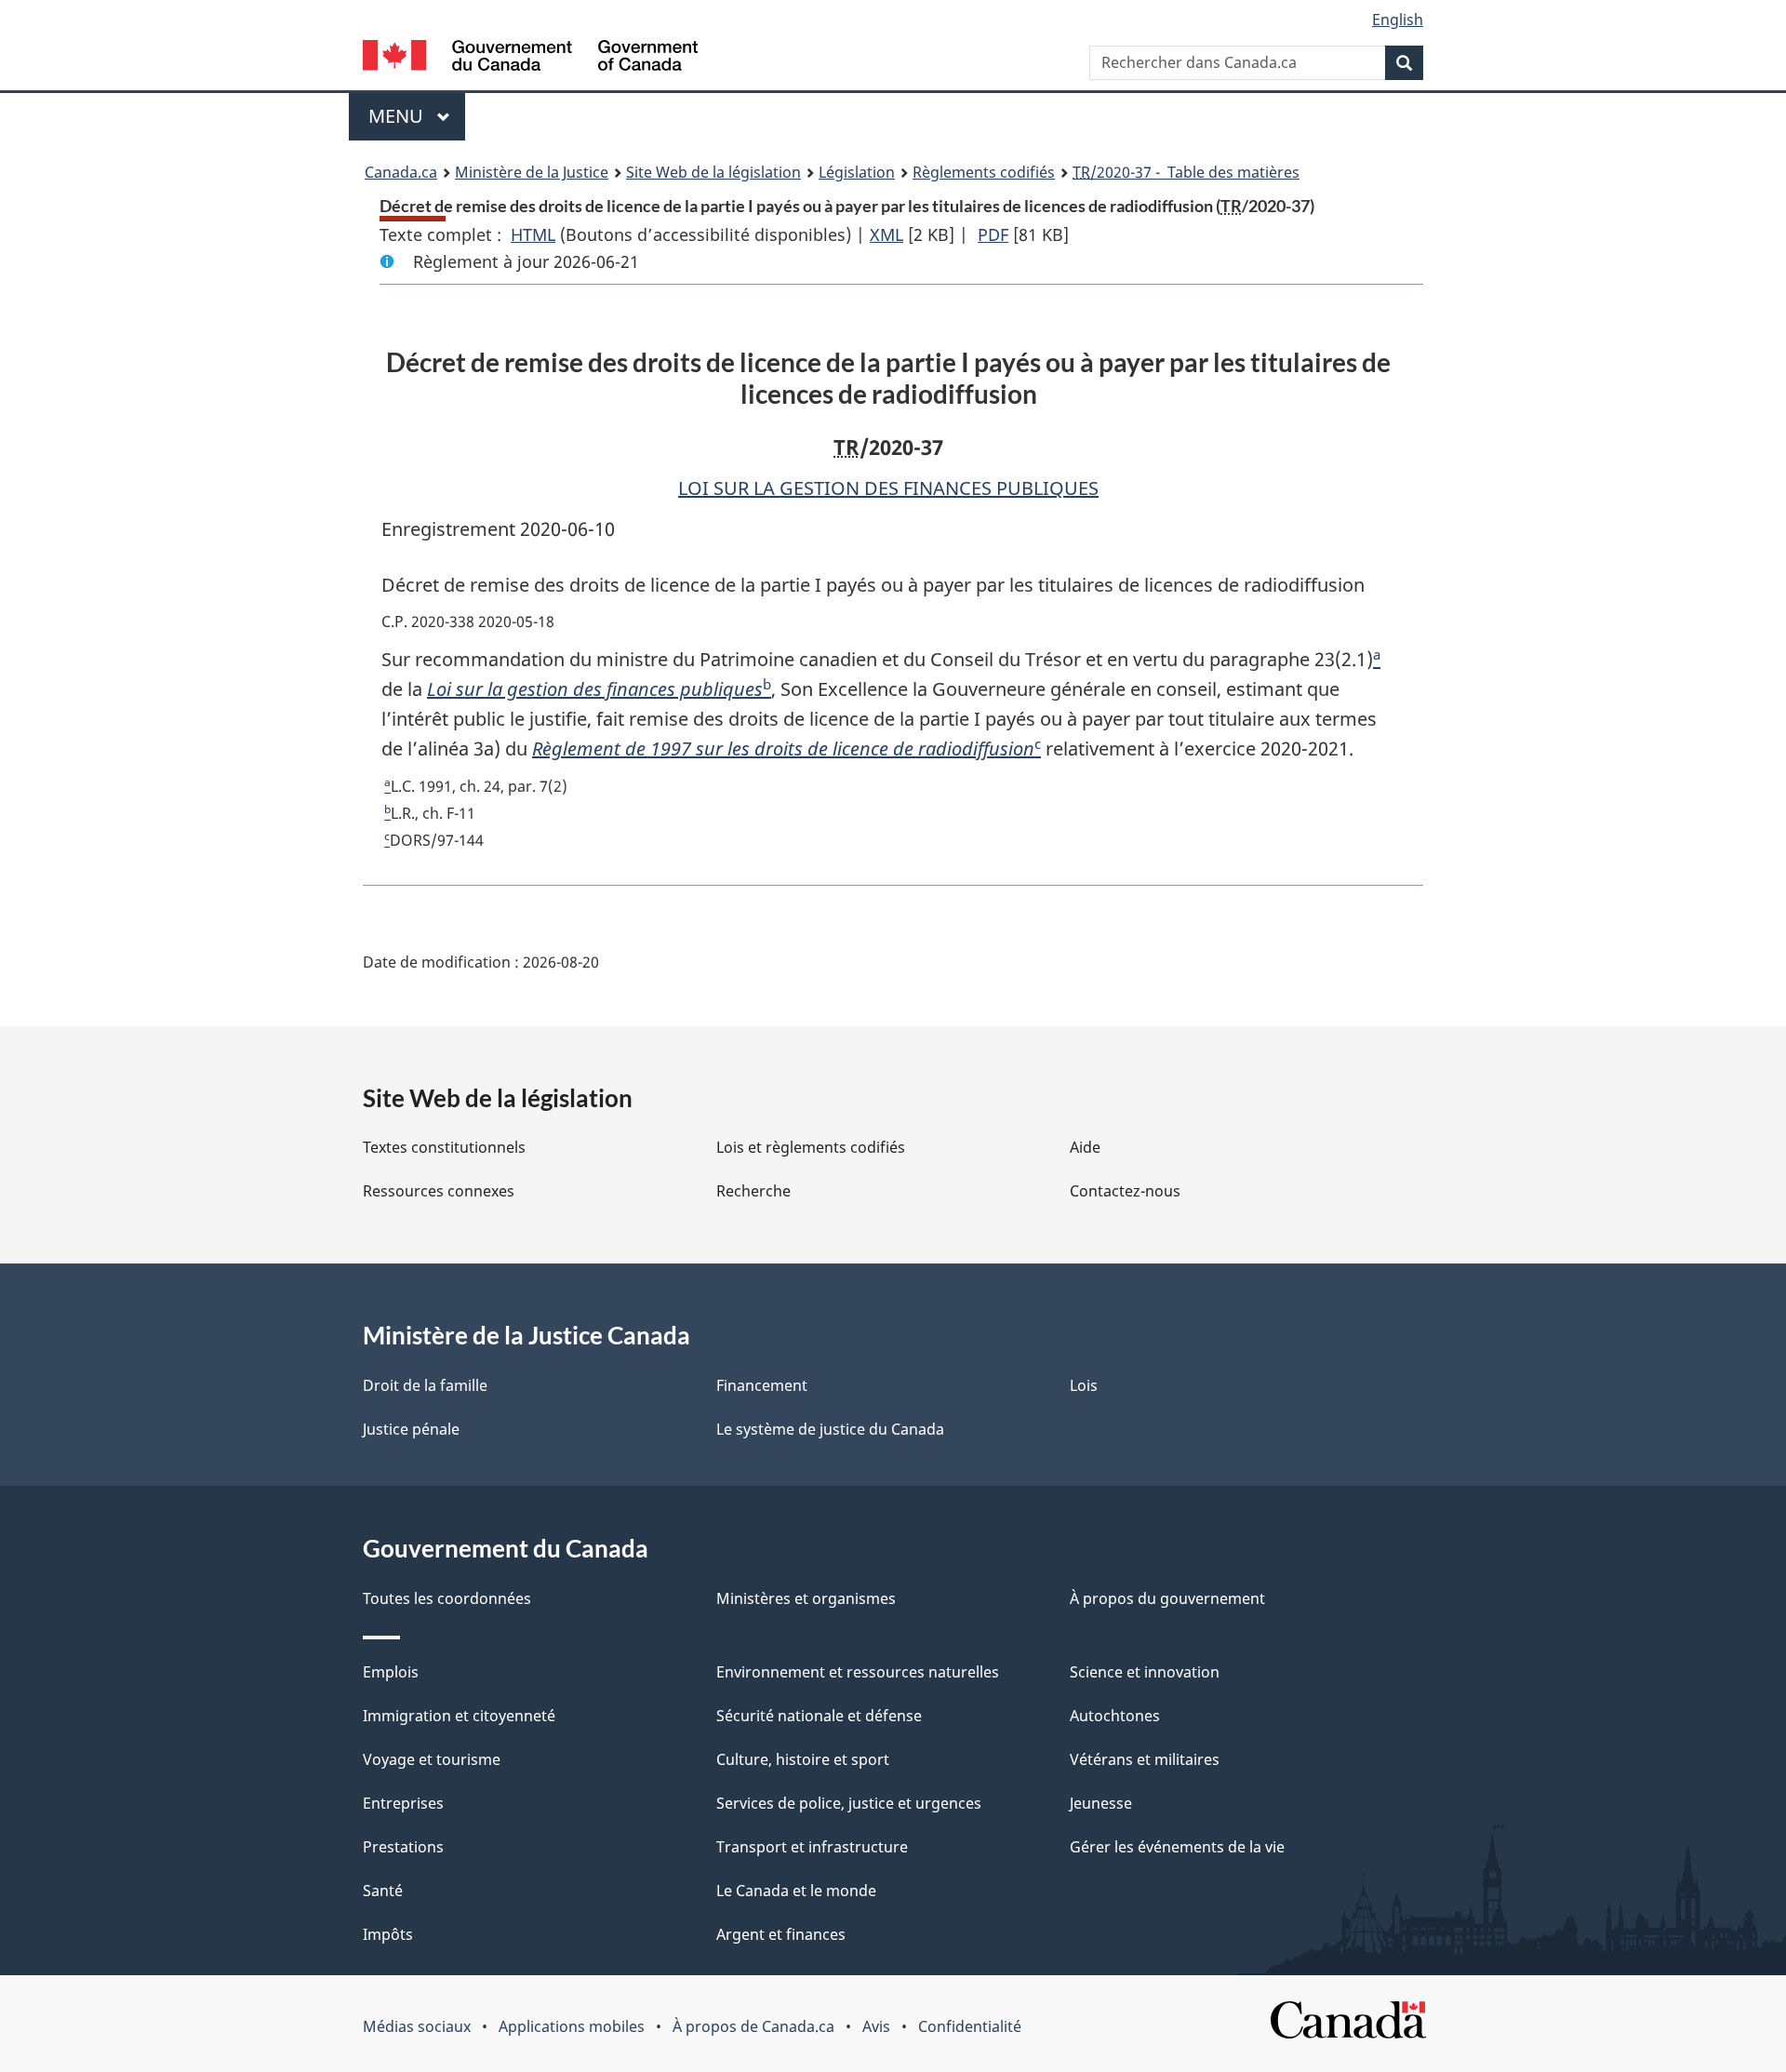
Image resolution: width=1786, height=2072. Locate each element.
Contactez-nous (1125, 1191)
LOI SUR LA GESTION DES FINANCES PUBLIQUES (888, 488)
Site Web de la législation (713, 172)
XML (886, 234)
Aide (1085, 1147)
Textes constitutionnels (444, 1147)
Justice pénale (411, 1429)
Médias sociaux (417, 2026)
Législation (857, 172)
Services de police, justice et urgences (849, 1803)
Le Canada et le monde (796, 1891)
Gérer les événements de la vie (1177, 1847)
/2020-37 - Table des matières (1186, 172)
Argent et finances (781, 1934)
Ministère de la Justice (532, 172)
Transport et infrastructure (812, 1847)
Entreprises (403, 1803)
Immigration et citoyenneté (459, 1716)
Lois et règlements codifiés (811, 1147)
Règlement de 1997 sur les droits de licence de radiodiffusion (783, 749)
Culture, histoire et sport (803, 1759)
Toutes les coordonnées (447, 1598)
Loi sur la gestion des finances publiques (595, 689)
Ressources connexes (439, 1191)
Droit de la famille (425, 1385)
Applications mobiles (572, 2026)
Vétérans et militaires (1145, 1759)
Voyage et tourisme (432, 1759)
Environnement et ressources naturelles (858, 1672)
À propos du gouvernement (1167, 1598)
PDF (993, 234)
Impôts (388, 1934)
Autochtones (1115, 1716)
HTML (533, 234)
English (1398, 20)
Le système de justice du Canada (830, 1429)
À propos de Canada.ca (753, 2026)
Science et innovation (1145, 1672)
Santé (383, 1891)
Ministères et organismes (806, 1598)
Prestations (403, 1847)
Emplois (391, 1672)
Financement (762, 1385)
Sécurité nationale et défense (819, 1716)
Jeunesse (1101, 1803)
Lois (1084, 1385)
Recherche (753, 1191)
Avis (876, 2026)
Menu (417, 116)
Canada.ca (401, 172)
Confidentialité (970, 2026)
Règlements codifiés (984, 172)
